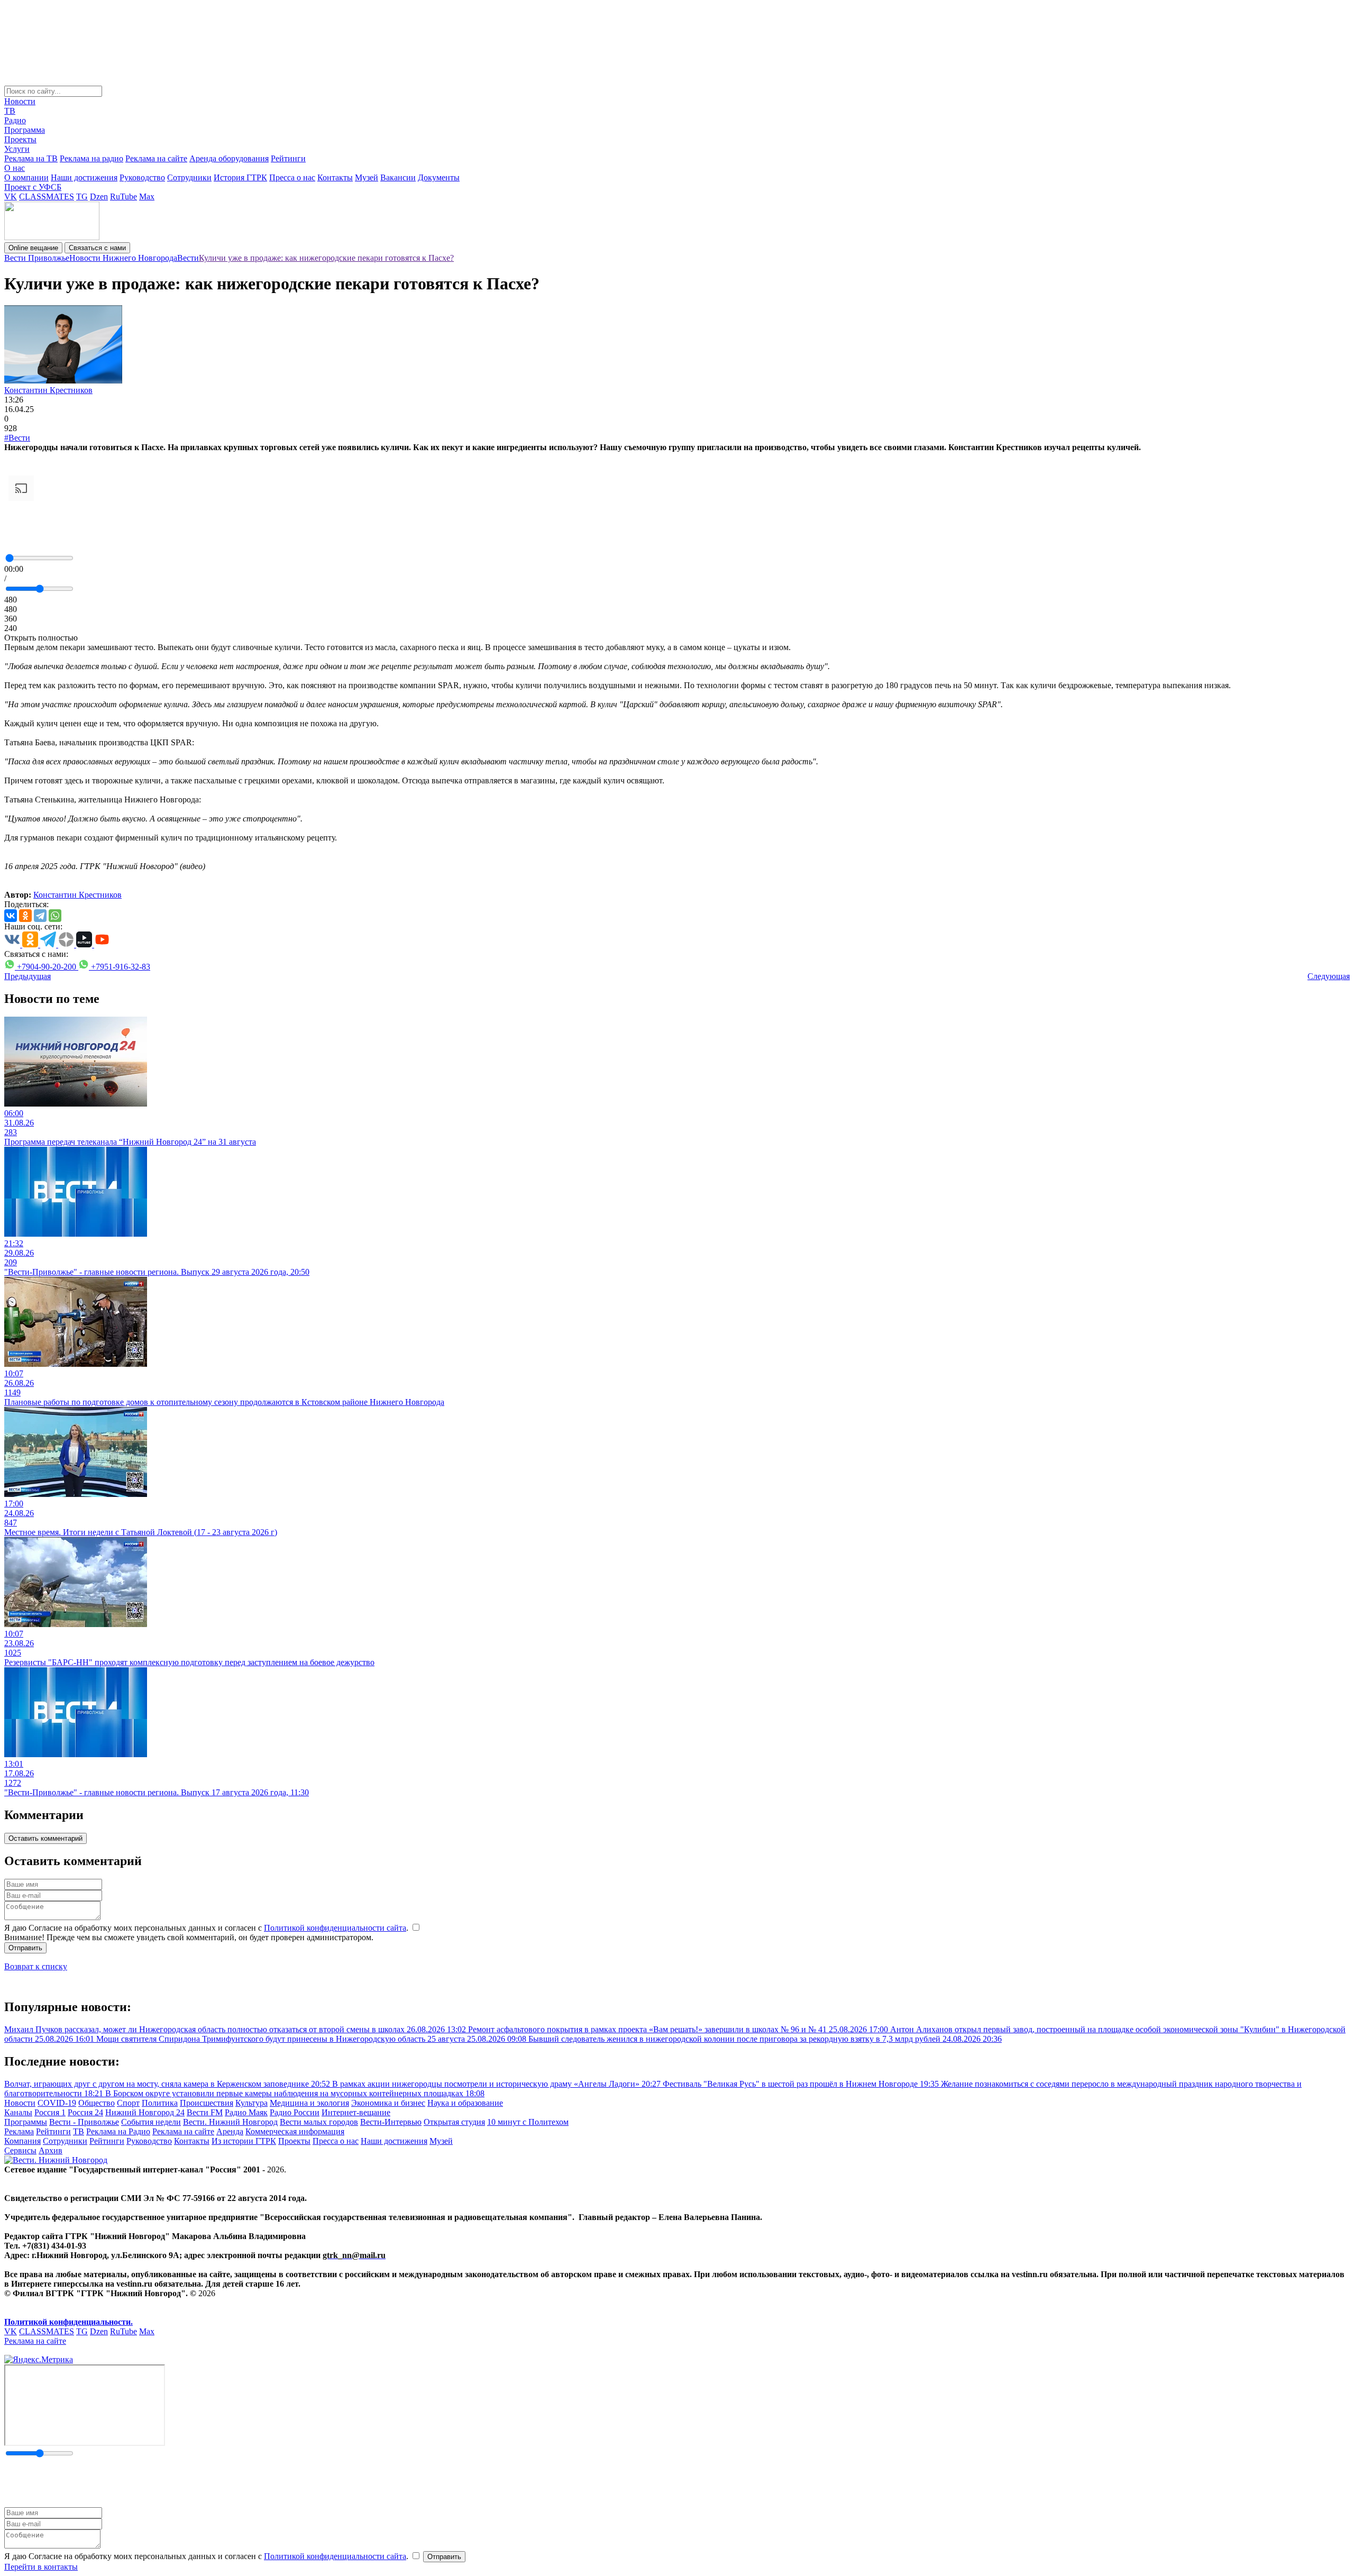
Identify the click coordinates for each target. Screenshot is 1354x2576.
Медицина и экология (309, 2103)
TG (82, 197)
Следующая (1329, 976)
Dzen (99, 197)
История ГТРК (240, 177)
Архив (51, 2150)
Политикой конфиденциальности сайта (335, 1928)
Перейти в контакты (41, 2567)
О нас (15, 168)
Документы (439, 177)
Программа (25, 130)
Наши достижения (84, 177)
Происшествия (207, 2103)
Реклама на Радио (118, 2131)
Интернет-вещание (356, 2112)
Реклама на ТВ (31, 158)
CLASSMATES (47, 197)
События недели (151, 2122)
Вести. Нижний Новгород (230, 2122)
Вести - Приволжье (84, 2122)
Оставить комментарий (45, 1838)
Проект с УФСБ (33, 187)
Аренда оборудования (229, 158)
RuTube (123, 197)
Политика (160, 2103)
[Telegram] (40, 916)
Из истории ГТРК (244, 2141)
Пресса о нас (292, 177)
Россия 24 (85, 2112)
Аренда (230, 2131)
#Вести (17, 438)
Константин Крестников (48, 390)
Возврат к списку (36, 1966)
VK (11, 197)
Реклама (19, 2131)
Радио (15, 120)
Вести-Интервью (391, 2122)
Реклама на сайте (156, 158)
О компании (26, 177)
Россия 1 (50, 2112)
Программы (26, 2122)
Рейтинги (288, 158)
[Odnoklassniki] (25, 916)
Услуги (17, 149)
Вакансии (398, 177)
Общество (97, 2103)
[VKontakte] (11, 916)
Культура (251, 2103)
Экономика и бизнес (388, 2103)
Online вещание (33, 248)
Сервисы (20, 2150)
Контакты (335, 177)
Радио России (295, 2112)
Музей (367, 177)
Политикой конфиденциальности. (68, 2322)
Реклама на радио (92, 158)
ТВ (10, 111)
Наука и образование (465, 2103)
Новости (20, 101)
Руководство (142, 177)
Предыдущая (28, 976)
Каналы (18, 2112)
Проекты (20, 139)
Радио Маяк (246, 2112)
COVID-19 (57, 2103)
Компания (22, 2141)
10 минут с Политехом (528, 2122)
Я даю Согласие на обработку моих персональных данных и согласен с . (207, 1928)
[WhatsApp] (55, 916)
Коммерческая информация (295, 2131)
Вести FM (205, 2112)
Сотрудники (189, 177)
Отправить (25, 1948)
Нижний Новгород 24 (145, 2112)
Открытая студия (454, 2122)
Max (147, 197)
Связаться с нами (97, 248)
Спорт (128, 2103)
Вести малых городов (319, 2122)
